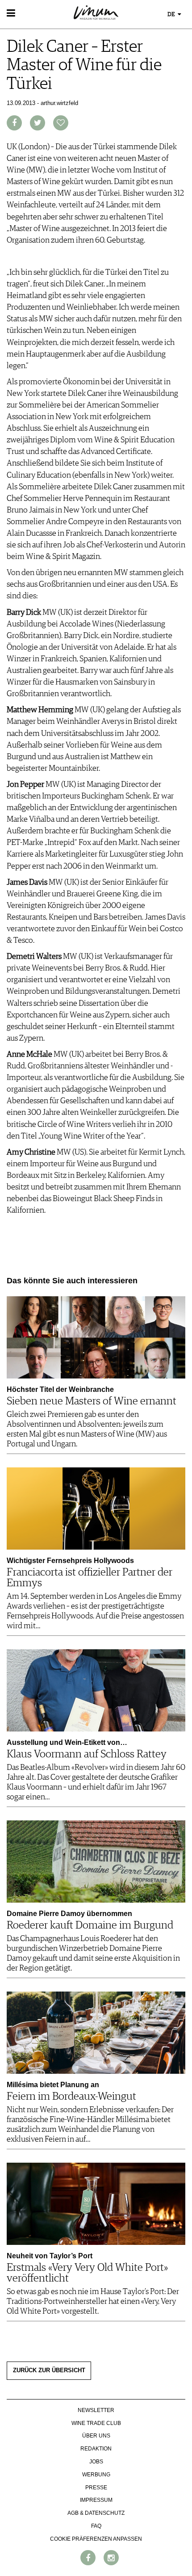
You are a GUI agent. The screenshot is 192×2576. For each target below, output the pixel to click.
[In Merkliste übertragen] (61, 123)
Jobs (96, 2462)
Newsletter (96, 2410)
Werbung (96, 2475)
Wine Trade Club (96, 2423)
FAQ (96, 2526)
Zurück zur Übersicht (49, 2370)
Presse (96, 2488)
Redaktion (96, 2449)
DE (172, 15)
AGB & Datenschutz (96, 2513)
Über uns (96, 2436)
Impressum (96, 2500)
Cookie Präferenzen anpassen (96, 2539)
